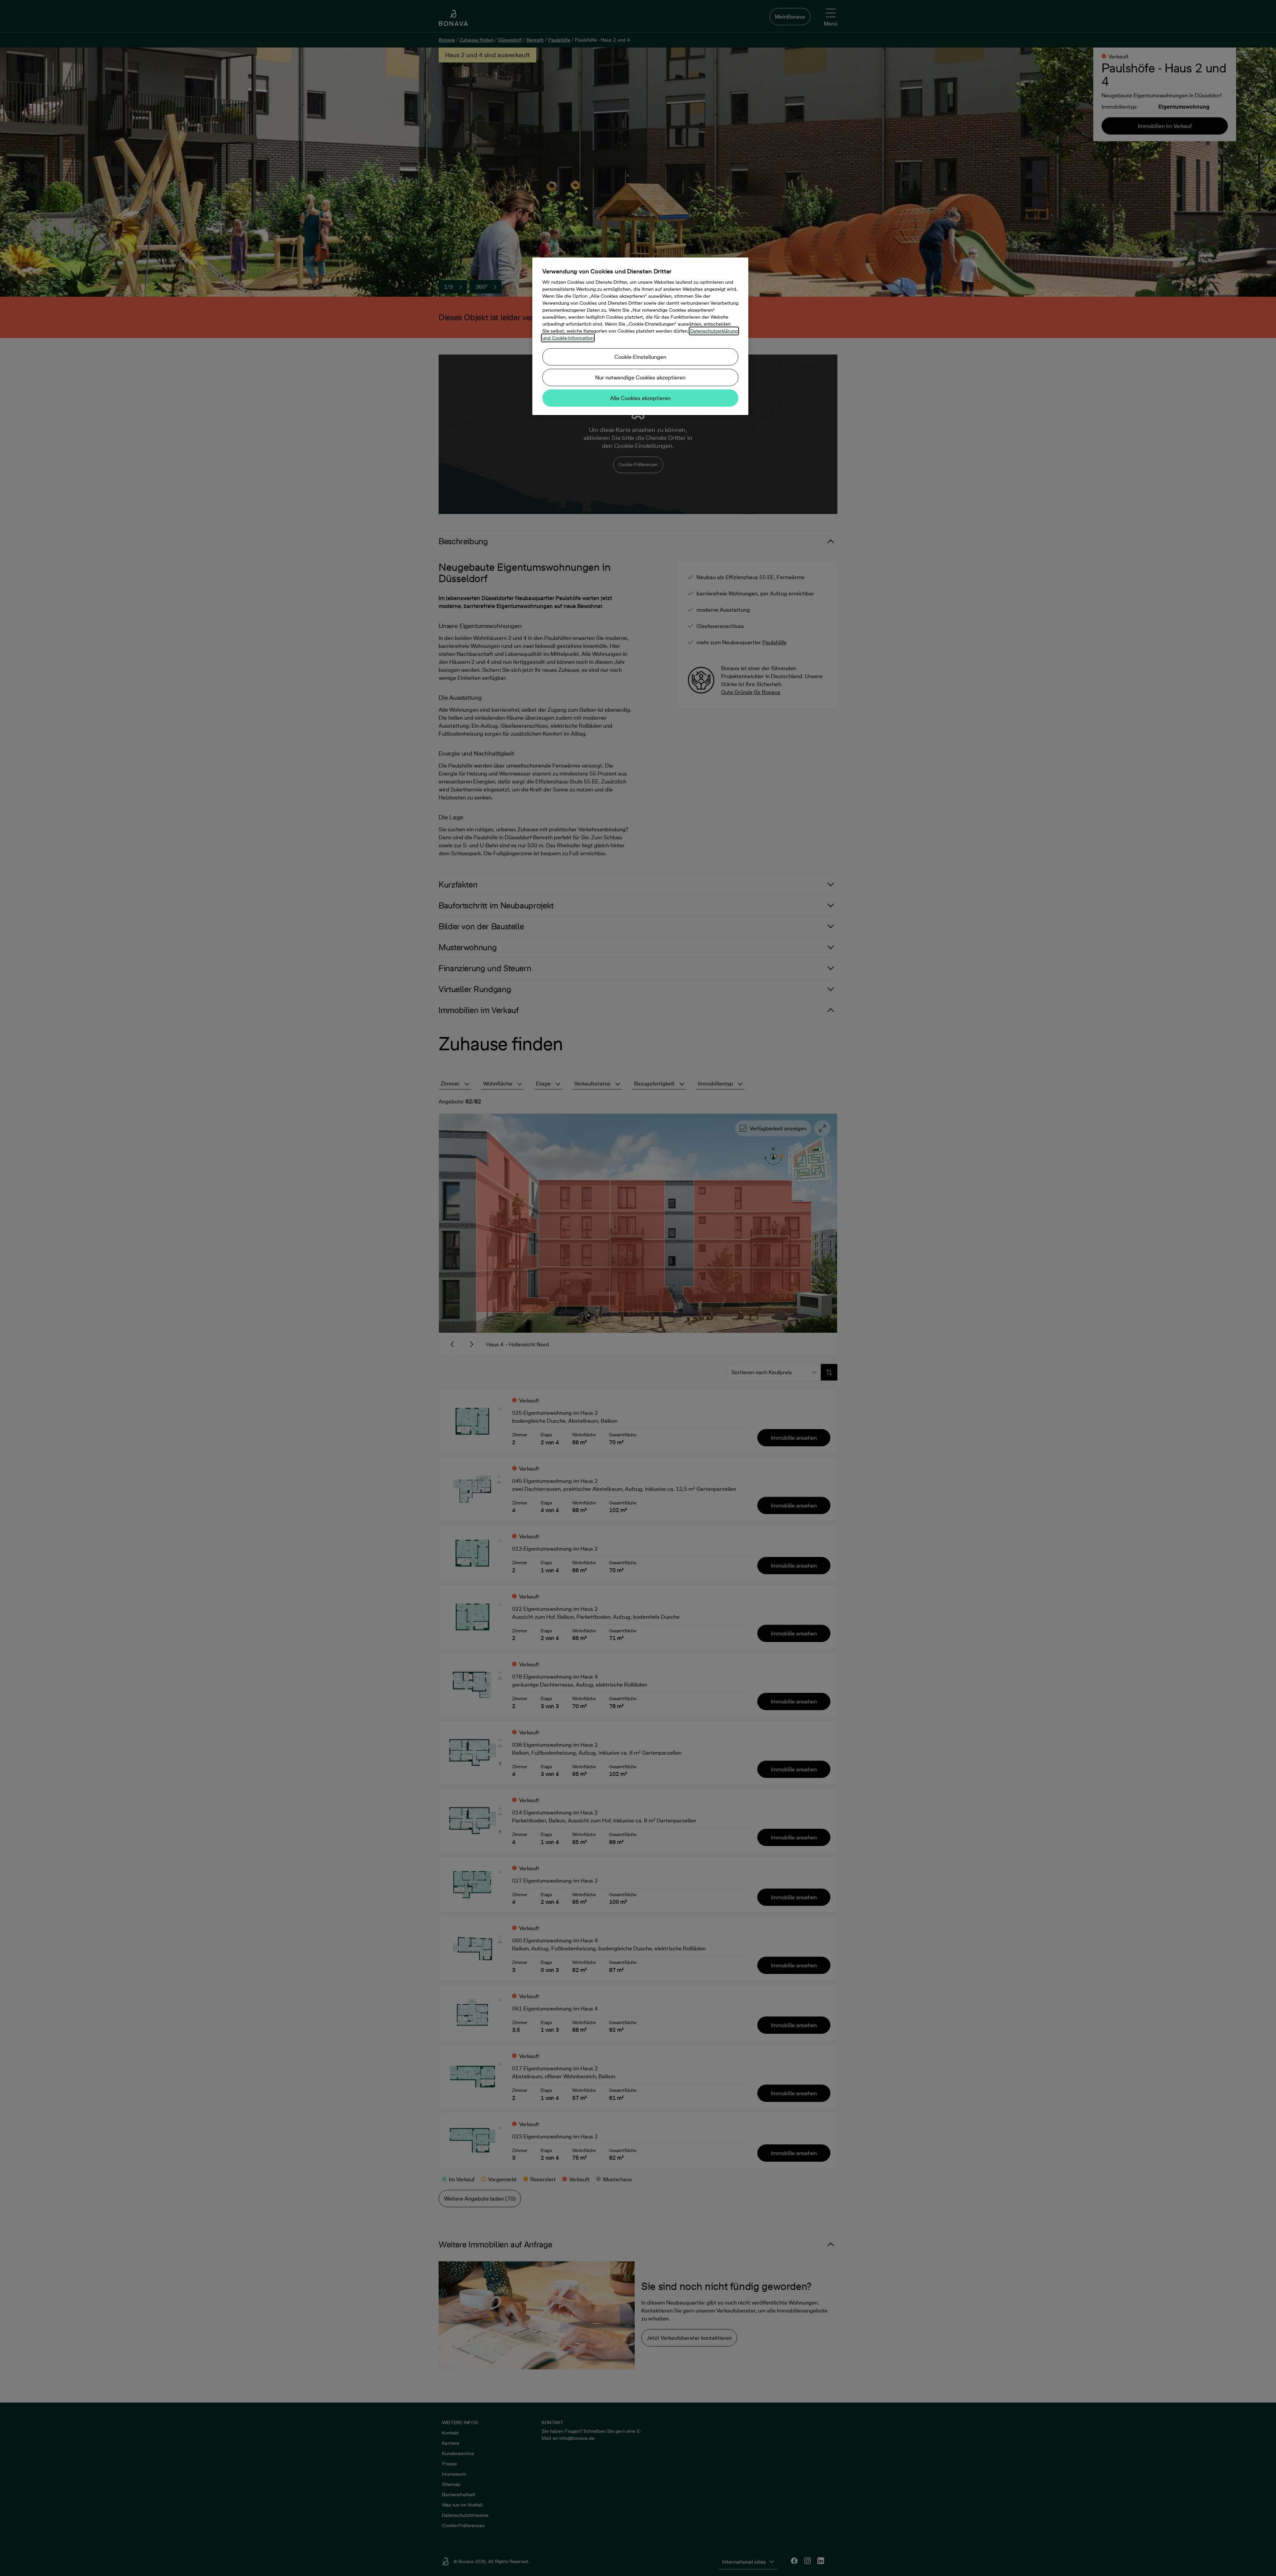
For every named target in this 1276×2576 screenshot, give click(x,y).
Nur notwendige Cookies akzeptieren (640, 377)
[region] (640, 336)
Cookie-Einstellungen (640, 357)
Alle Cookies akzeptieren (640, 398)
